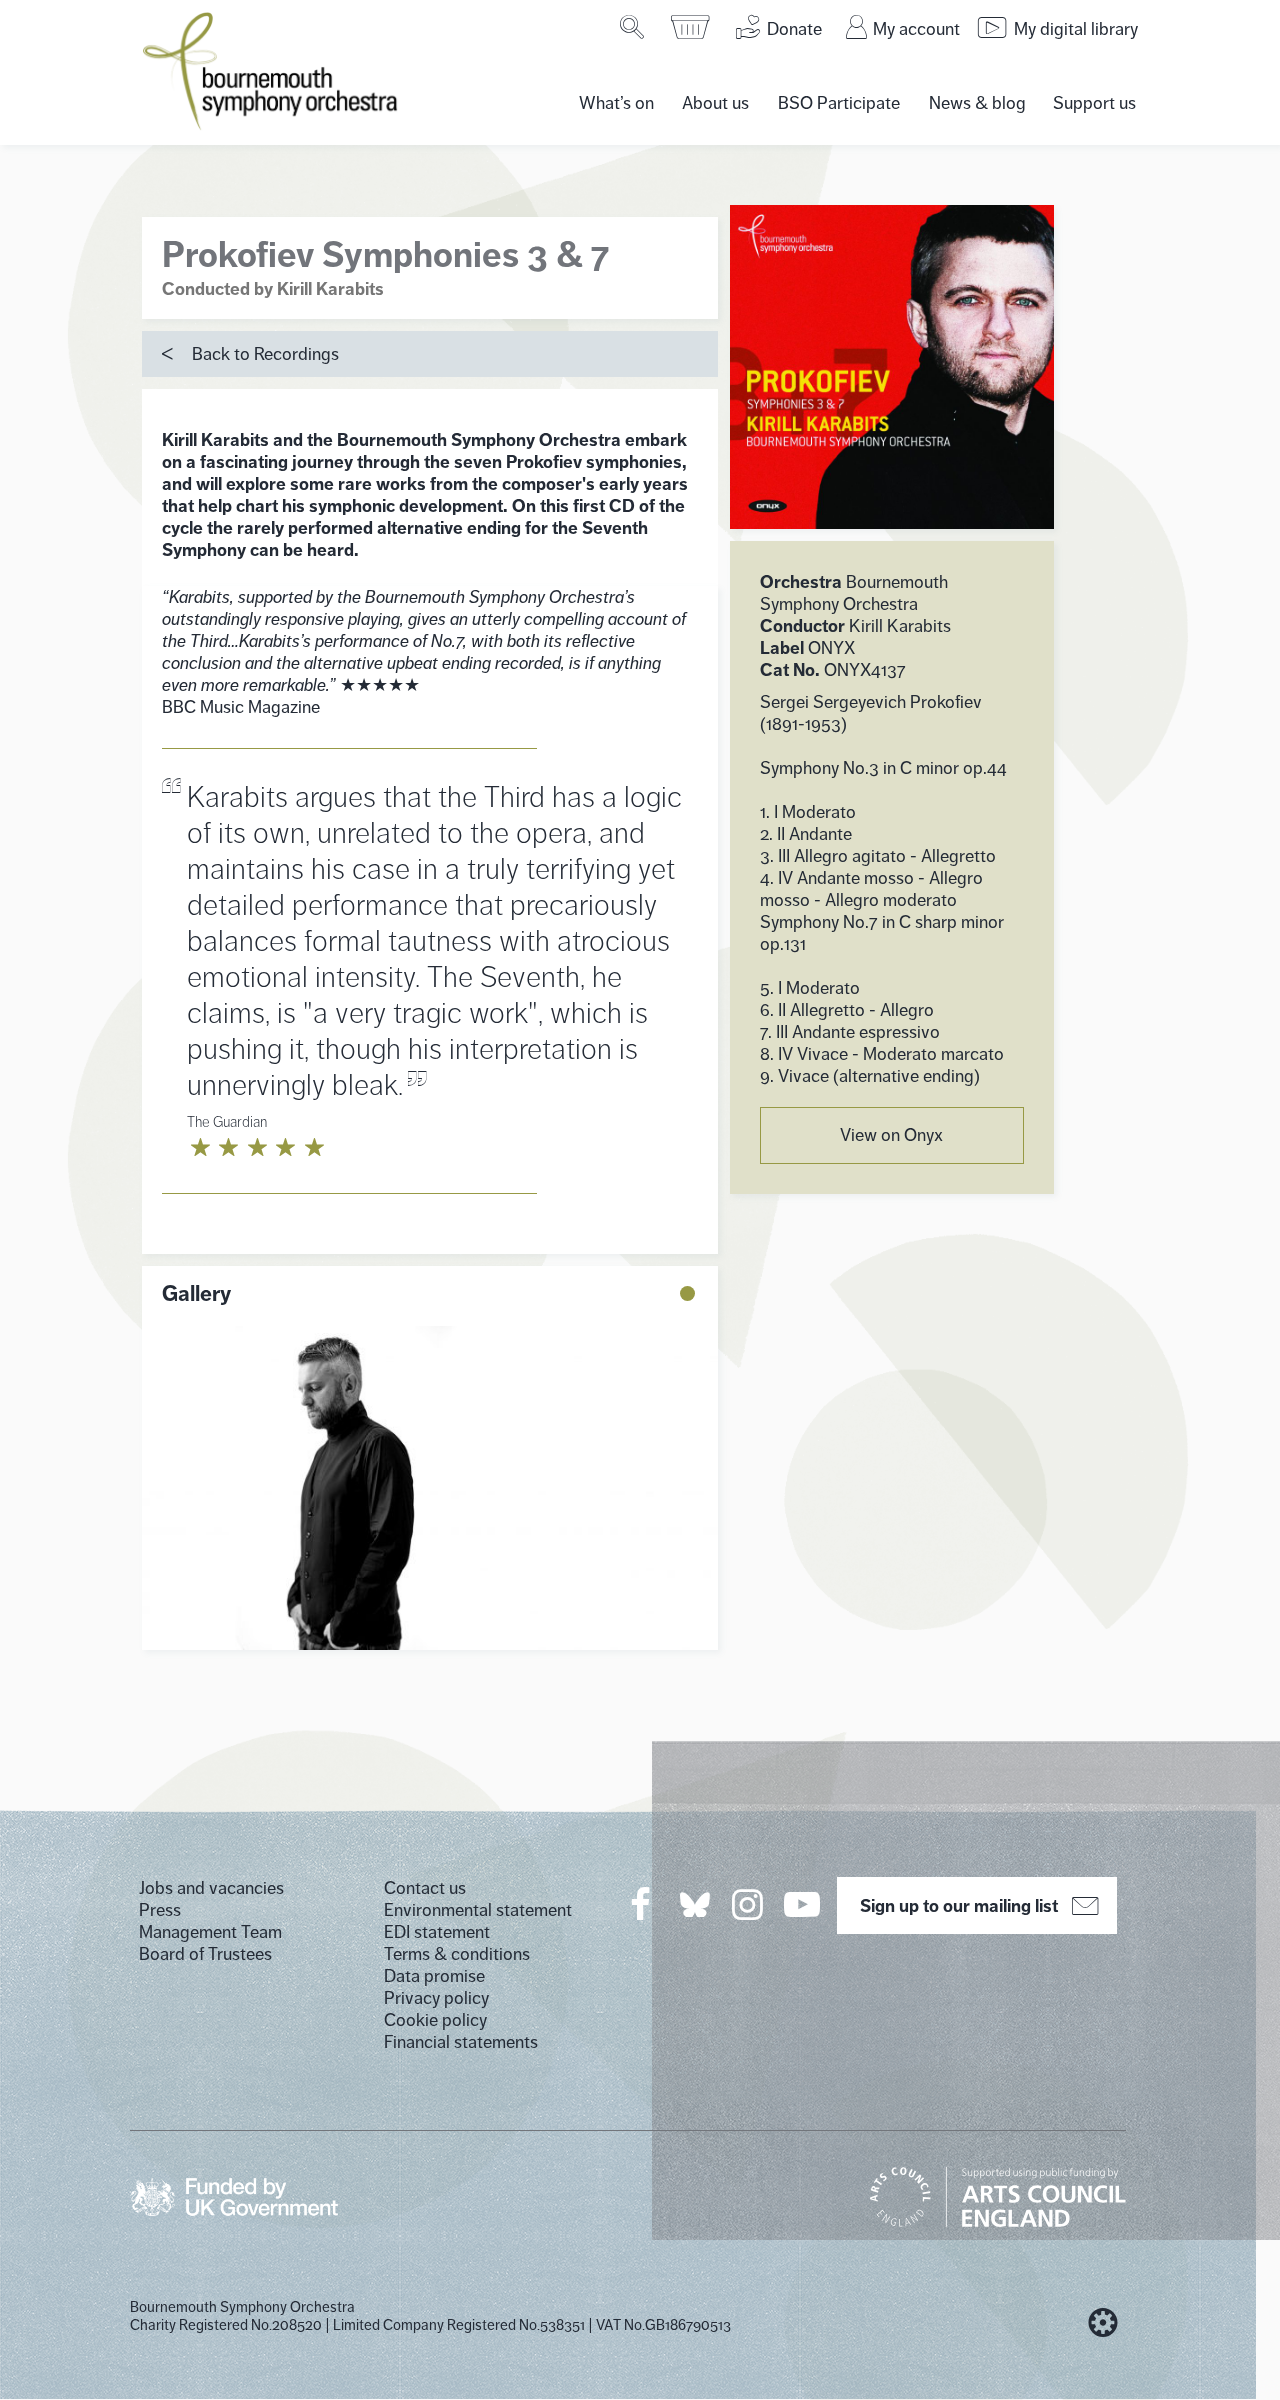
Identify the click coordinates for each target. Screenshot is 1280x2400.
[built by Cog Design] (1103, 2323)
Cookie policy (435, 2020)
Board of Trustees (205, 1954)
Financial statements (461, 2042)
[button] (687, 1293)
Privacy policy (436, 1998)
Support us (1094, 103)
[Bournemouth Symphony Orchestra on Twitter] (693, 1903)
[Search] (633, 27)
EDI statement (437, 1932)
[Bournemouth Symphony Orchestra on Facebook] (642, 1904)
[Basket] (691, 27)
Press (160, 1910)
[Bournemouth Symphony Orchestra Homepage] (272, 70)
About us (715, 103)
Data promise (434, 1976)
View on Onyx (891, 1135)
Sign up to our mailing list (959, 1906)
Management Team (210, 1932)
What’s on (616, 103)
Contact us (425, 1888)
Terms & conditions (457, 1954)
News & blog (977, 103)
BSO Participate (839, 103)
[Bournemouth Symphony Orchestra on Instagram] (749, 1904)
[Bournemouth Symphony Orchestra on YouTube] (803, 1904)
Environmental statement (478, 1910)
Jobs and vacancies (211, 1888)
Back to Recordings (265, 354)
